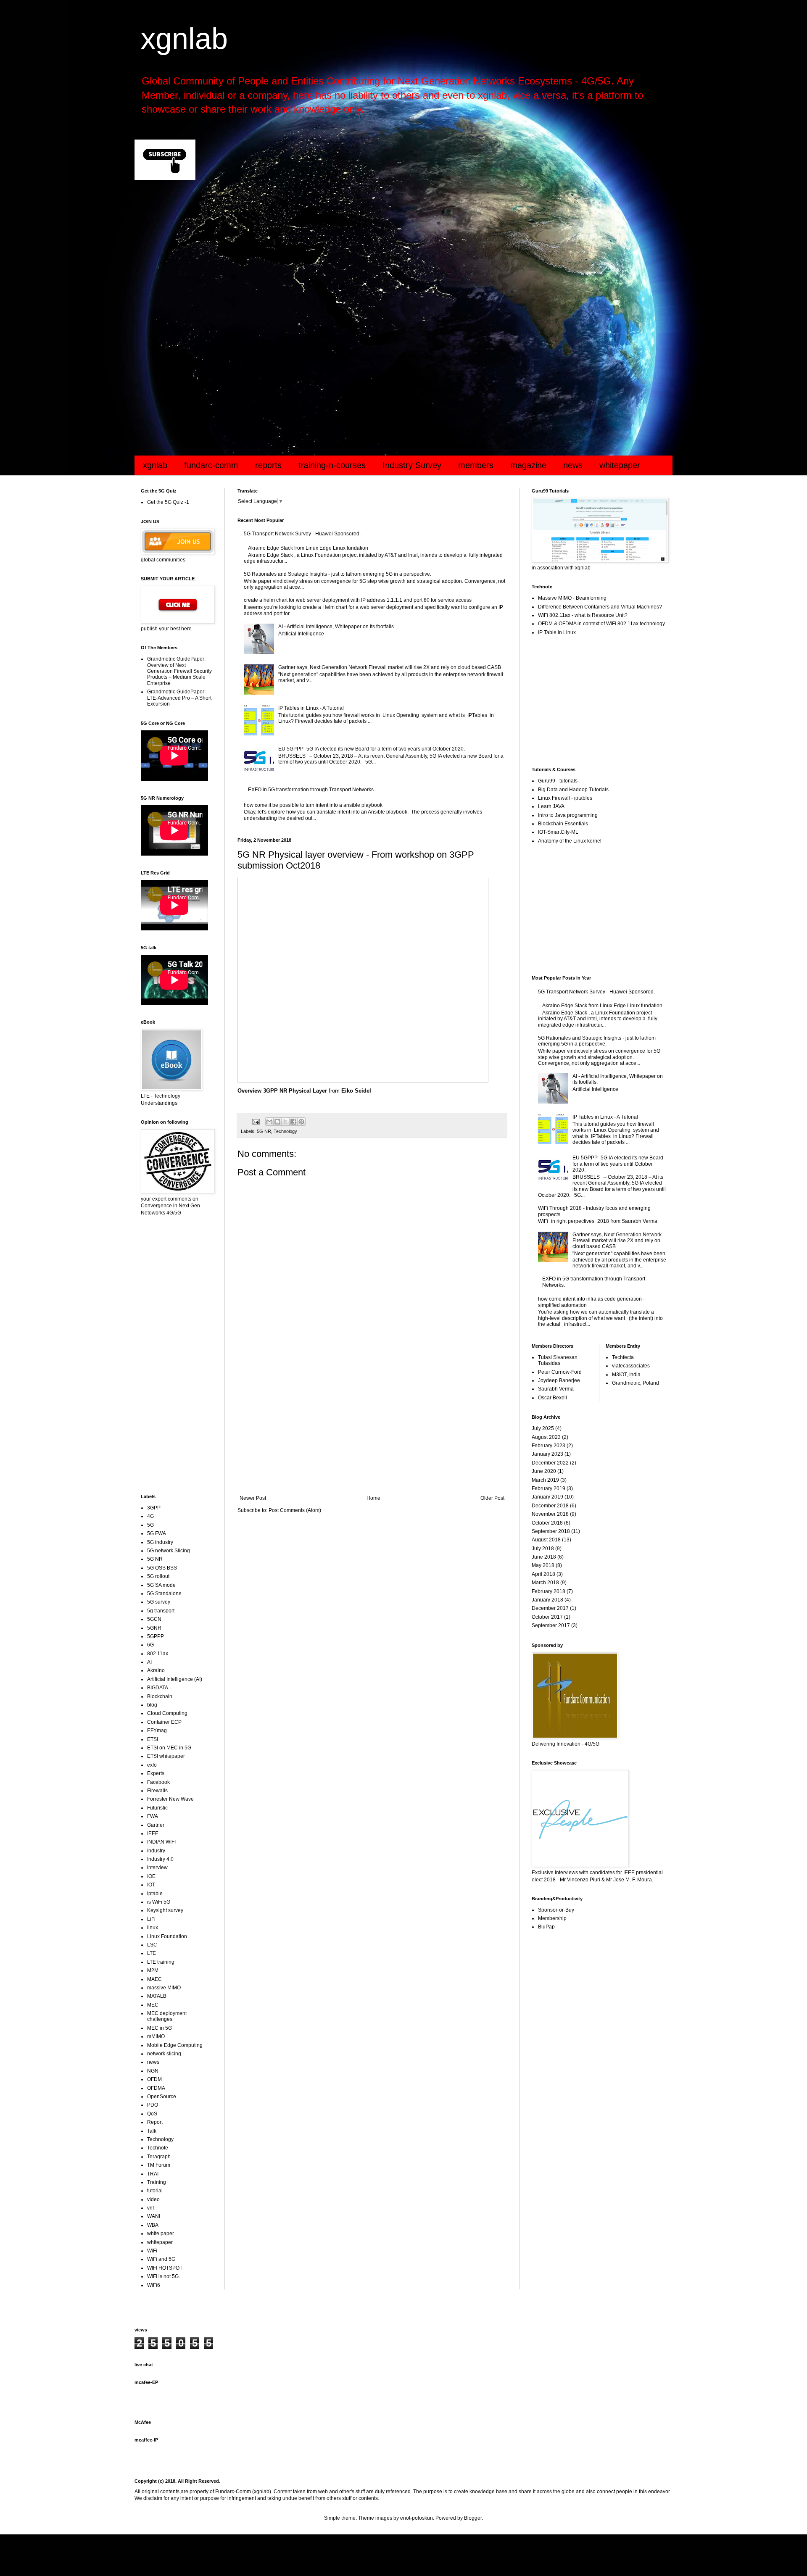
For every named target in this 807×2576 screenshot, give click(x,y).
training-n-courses (332, 465)
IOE (151, 1876)
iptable (155, 1894)
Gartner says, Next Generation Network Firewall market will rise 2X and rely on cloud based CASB (390, 667)
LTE (152, 1953)
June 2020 (544, 1471)
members (476, 465)
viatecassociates (631, 1366)
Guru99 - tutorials (558, 781)
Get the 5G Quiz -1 (168, 502)
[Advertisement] (387, 254)
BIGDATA (158, 1688)
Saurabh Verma (556, 1389)
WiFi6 (154, 2285)
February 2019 (549, 1488)
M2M (153, 1970)
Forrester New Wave (170, 1799)
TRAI (153, 2174)
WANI (154, 2216)
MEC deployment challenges (167, 2016)
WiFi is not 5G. (164, 2276)
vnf (150, 2208)
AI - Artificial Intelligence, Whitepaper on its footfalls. (337, 627)
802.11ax (158, 1654)
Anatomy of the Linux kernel (570, 841)
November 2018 (550, 1514)
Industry (156, 1851)
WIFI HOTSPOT (165, 2268)
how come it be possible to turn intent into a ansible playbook (313, 805)
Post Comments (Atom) (295, 1510)
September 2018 (551, 1531)
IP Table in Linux (557, 632)
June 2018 (544, 1557)
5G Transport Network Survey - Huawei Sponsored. (302, 534)
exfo (152, 1765)
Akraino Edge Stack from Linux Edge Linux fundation (308, 548)
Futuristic (157, 1808)
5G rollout (158, 1576)
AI (149, 1662)
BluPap (546, 1927)
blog (152, 1705)
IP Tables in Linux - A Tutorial (311, 708)
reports (268, 465)
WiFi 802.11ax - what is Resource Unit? (583, 615)
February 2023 (549, 1446)
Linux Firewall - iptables (565, 798)
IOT (151, 1885)
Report (155, 2122)
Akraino (156, 1670)
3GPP (154, 1508)
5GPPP (156, 1636)
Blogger (473, 2518)
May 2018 (543, 1565)
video (153, 2199)
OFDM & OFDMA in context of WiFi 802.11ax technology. (602, 624)
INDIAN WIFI (161, 1842)
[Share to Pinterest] (301, 1122)
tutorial (155, 2191)
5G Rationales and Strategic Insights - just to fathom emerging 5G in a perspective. (338, 574)
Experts (156, 1773)
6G (150, 1645)
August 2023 (546, 1437)
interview (157, 1867)
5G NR (264, 1131)
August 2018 (546, 1540)
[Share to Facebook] (293, 1122)
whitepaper (620, 465)
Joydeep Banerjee (559, 1380)
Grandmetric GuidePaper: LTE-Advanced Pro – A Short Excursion (179, 698)
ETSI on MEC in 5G (169, 1748)
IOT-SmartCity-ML (558, 832)
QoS (152, 2114)
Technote (158, 2148)
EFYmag (157, 1731)
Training (157, 2182)
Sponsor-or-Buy (556, 1910)
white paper (161, 2234)
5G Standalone (164, 1594)
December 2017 (550, 1608)
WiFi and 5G (161, 2259)
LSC (152, 1945)
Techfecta (623, 1357)
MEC (153, 2005)
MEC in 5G (160, 2028)
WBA (153, 2225)
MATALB (157, 1996)
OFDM (154, 2079)
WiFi (152, 2251)
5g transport (161, 1611)
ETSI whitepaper (166, 1756)
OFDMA (156, 2088)
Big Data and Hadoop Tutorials (573, 790)
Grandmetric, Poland (636, 1383)
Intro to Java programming (568, 815)
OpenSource (162, 2097)
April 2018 (543, 1574)
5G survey (159, 1602)
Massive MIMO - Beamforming (572, 598)
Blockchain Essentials (563, 824)
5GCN (154, 1619)
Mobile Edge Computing (175, 2045)
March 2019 (545, 1480)
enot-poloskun (417, 2518)
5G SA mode (161, 1585)
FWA (153, 1816)
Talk (152, 2131)
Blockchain (160, 1696)
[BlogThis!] (277, 1122)
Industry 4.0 (160, 1859)
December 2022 (550, 1463)
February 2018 (549, 1591)
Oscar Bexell (553, 1398)
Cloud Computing (167, 1713)
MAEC (154, 1979)
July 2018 (543, 1549)
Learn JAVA (551, 806)
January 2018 (547, 1600)
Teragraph (159, 2157)
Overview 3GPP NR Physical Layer (282, 1091)
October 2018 (547, 1523)
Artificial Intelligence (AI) (175, 1679)
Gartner (156, 1825)
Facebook (158, 1782)
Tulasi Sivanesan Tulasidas (558, 1360)
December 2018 (550, 1506)
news (573, 465)
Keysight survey (165, 1910)
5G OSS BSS (162, 1568)
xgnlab (184, 39)
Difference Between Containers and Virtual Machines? (600, 607)
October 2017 (547, 1617)
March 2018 (545, 1583)
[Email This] (269, 1122)
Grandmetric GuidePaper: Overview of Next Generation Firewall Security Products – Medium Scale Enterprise (179, 671)
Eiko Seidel (356, 1091)
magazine (528, 465)
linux (153, 1928)
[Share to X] (285, 1122)
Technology (285, 1131)
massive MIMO (164, 1988)
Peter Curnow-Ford (560, 1372)
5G (150, 1525)
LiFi (151, 1919)
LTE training (161, 1962)
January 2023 (547, 1454)
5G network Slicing (169, 1551)
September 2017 (551, 1625)
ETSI (153, 1739)
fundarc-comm (211, 465)
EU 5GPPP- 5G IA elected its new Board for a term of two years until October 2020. (372, 749)
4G (150, 1516)
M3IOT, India (626, 1375)
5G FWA (157, 1533)
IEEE (153, 1833)
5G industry (160, 1542)
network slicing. (165, 2054)
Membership (552, 1918)
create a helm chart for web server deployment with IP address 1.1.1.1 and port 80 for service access (358, 600)
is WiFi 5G (159, 1902)
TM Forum (159, 2165)
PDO (153, 2105)
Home (373, 1498)
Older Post (492, 1498)
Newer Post (253, 1498)
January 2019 (547, 1497)
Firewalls (157, 1791)
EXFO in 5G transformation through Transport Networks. (311, 790)
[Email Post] (256, 1121)
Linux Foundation (167, 1936)
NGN (153, 2071)
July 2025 (543, 1428)
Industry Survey (412, 465)
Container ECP (164, 1722)
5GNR (154, 1628)
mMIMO (156, 2036)
